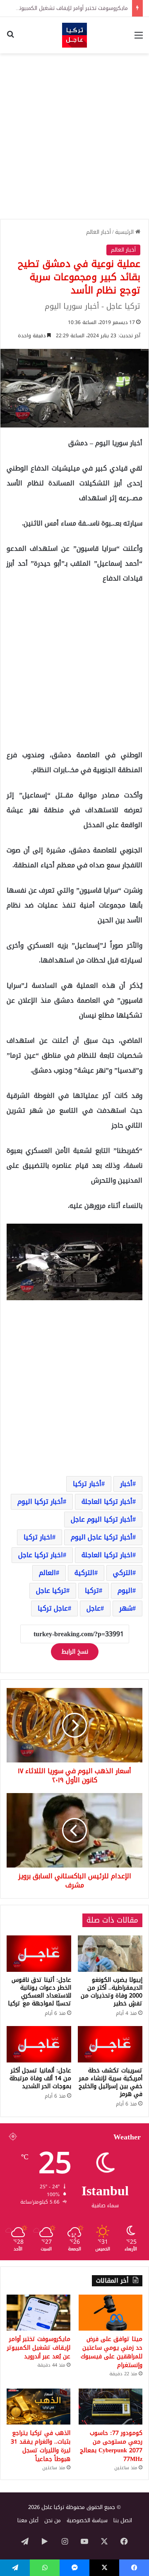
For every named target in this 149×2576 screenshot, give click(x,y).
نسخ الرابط (75, 1652)
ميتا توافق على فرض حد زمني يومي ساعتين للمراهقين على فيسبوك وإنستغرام (112, 2352)
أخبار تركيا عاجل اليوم (102, 1537)
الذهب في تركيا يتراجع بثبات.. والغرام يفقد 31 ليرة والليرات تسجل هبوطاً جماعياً (41, 2446)
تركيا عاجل (51, 1590)
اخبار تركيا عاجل (41, 1555)
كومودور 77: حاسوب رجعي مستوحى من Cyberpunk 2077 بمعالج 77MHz (111, 2446)
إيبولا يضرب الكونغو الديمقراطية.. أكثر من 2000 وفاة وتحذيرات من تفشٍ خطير (112, 1992)
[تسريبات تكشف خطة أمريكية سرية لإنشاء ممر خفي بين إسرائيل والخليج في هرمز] (110, 2044)
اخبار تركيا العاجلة (107, 1555)
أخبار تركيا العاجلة (107, 1502)
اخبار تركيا (38, 1537)
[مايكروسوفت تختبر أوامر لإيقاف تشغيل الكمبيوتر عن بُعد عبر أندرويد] (38, 2313)
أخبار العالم (99, 232)
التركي (123, 1573)
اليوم (125, 1590)
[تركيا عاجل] (74, 35)
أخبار (126, 1484)
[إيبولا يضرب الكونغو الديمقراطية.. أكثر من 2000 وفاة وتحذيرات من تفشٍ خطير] (110, 1954)
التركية (84, 1573)
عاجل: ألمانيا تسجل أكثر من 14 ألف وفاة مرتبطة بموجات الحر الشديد (40, 2078)
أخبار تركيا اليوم (40, 1502)
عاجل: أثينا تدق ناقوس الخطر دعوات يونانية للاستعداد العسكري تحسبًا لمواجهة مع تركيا (40, 1992)
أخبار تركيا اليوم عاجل (102, 1519)
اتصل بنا (123, 2520)
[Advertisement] (74, 136)
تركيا (92, 1590)
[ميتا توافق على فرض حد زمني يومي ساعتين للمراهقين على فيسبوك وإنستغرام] (111, 2313)
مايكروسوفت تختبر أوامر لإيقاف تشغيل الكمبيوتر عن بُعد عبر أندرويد (39, 2348)
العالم (47, 1573)
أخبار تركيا (87, 1484)
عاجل (94, 1608)
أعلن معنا (28, 2520)
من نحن (53, 2520)
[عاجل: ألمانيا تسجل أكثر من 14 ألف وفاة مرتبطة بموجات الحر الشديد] (39, 2044)
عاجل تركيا (53, 1608)
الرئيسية (125, 232)
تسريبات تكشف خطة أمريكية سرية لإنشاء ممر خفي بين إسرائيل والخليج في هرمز (111, 2082)
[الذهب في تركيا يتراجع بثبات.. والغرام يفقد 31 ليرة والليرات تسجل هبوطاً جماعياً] (38, 2407)
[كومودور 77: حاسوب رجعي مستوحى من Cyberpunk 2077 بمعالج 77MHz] (111, 2407)
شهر (126, 1608)
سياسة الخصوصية (87, 2520)
